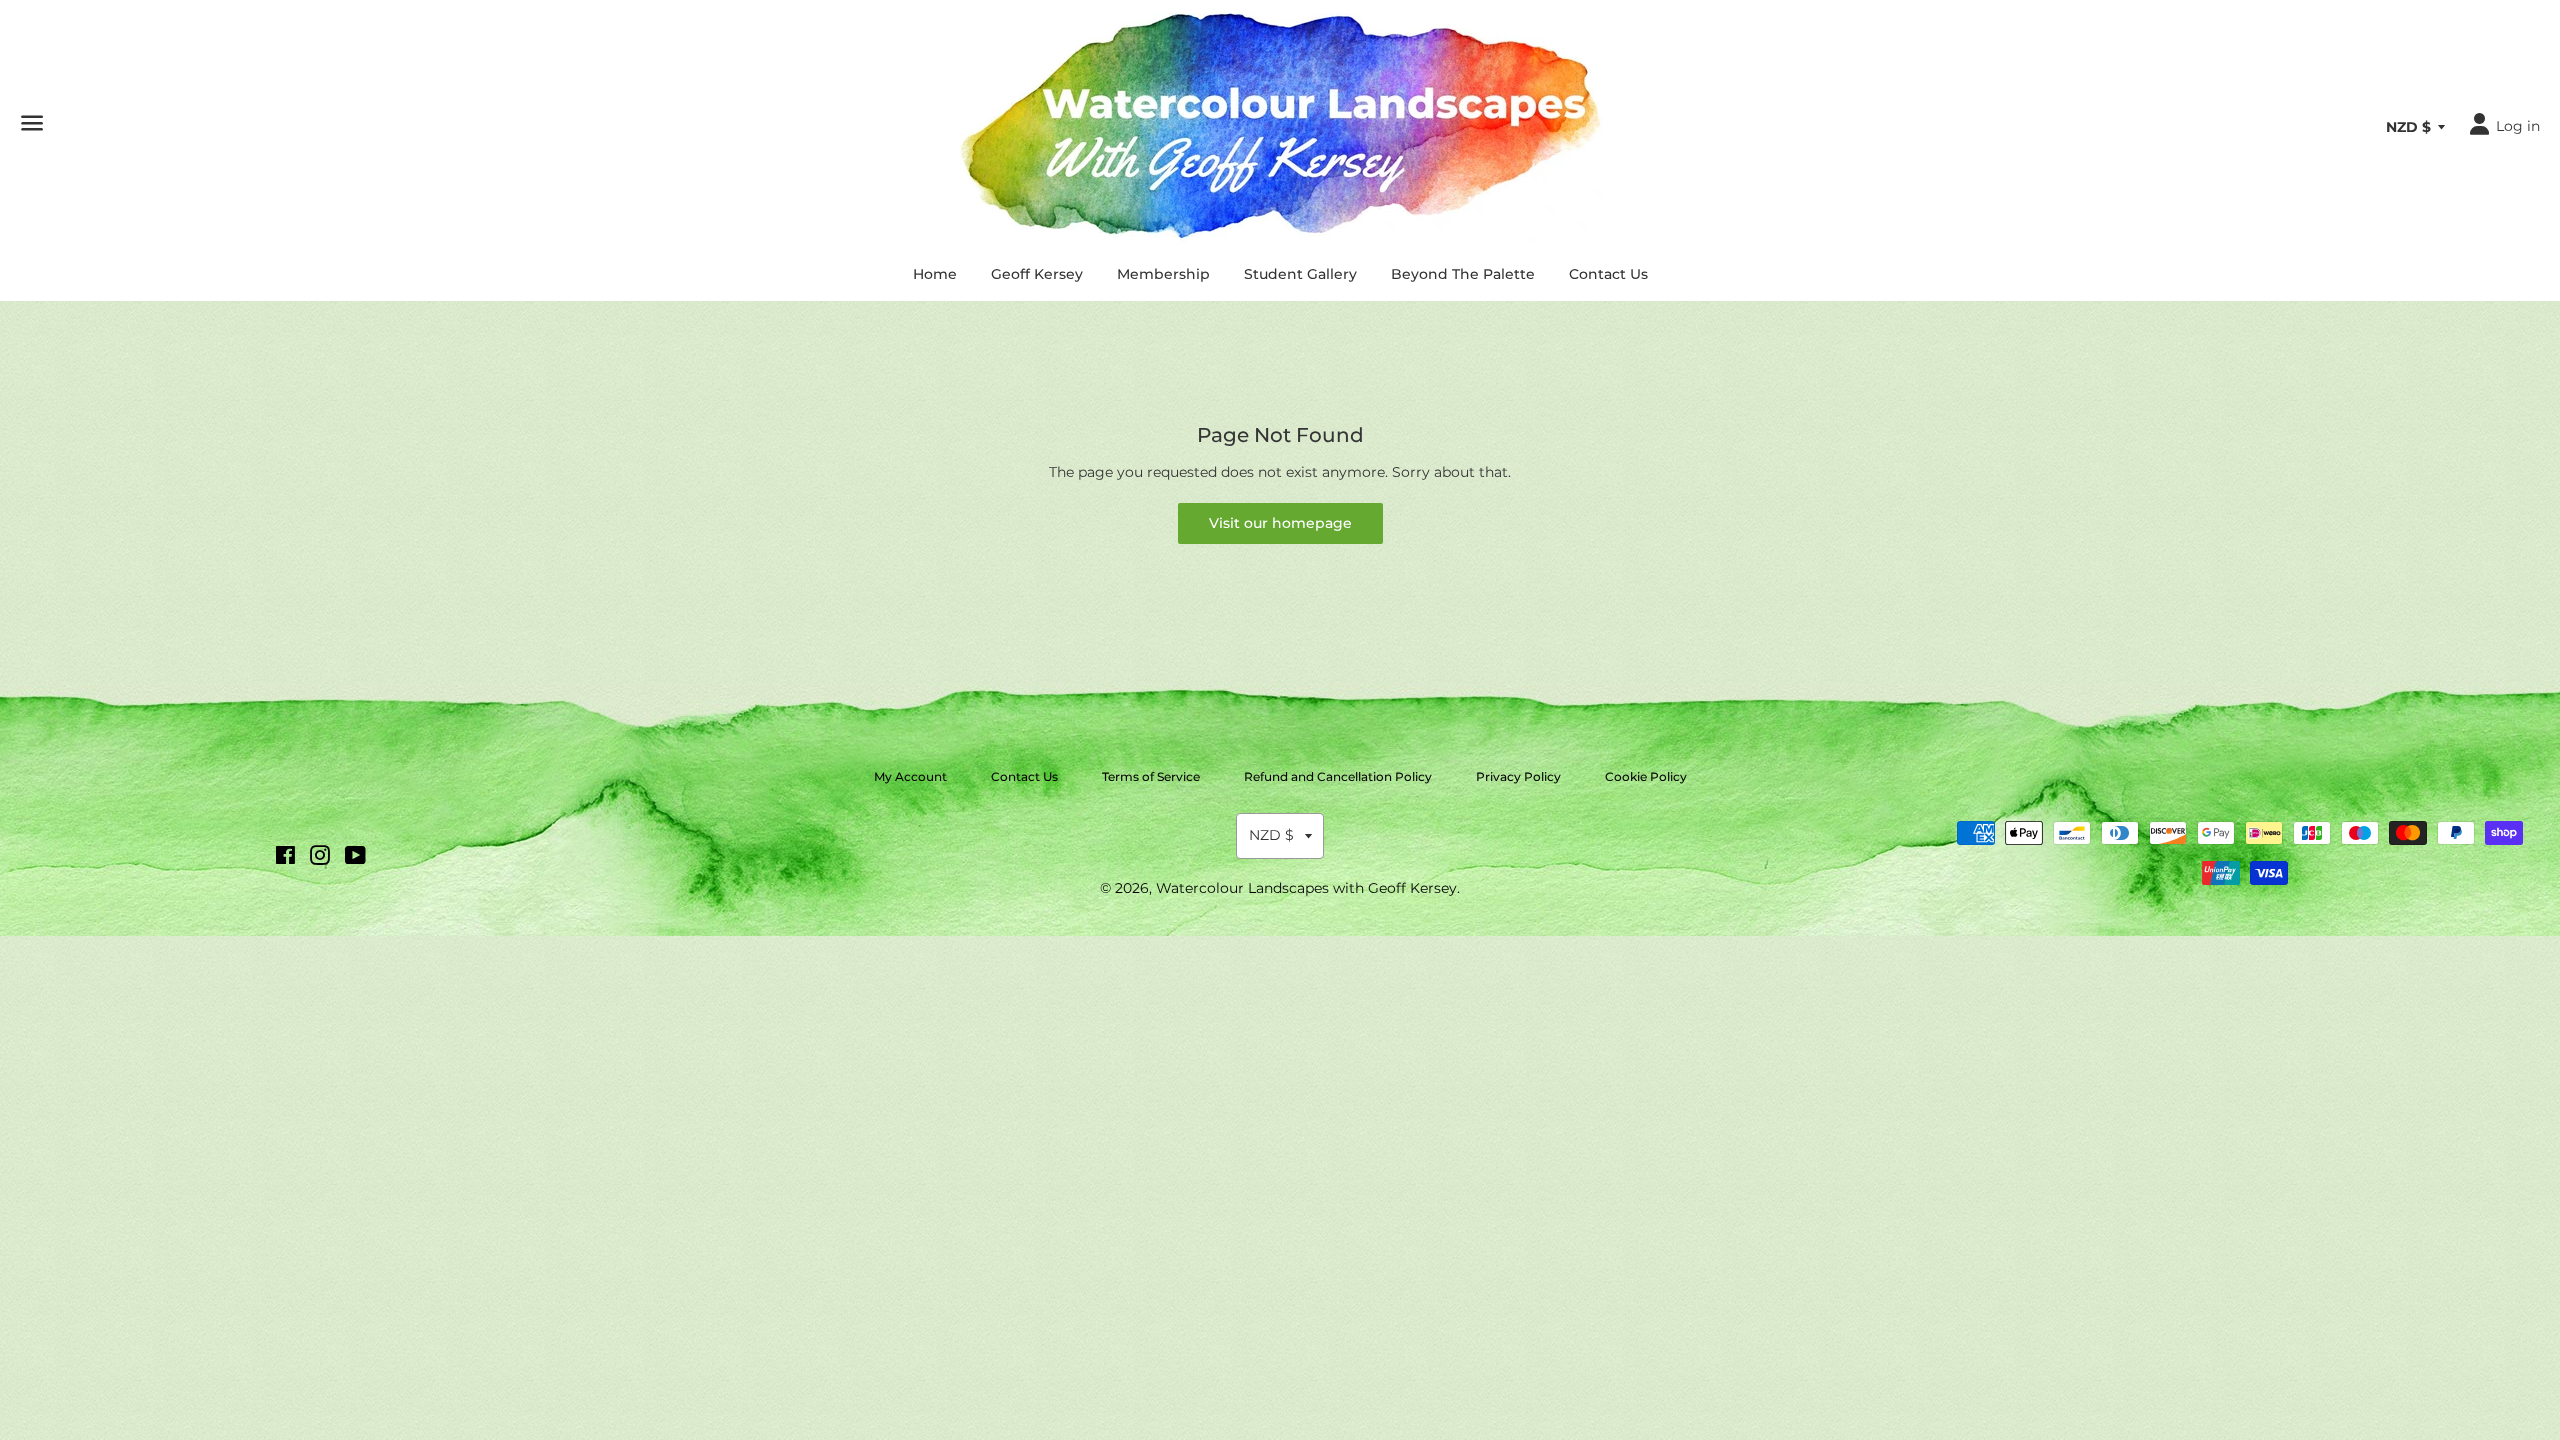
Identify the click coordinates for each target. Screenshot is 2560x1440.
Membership (1163, 274)
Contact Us (1608, 274)
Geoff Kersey (1037, 274)
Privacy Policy (1518, 776)
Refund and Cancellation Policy (1338, 776)
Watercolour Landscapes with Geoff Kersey (1306, 888)
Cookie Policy (1646, 776)
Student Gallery (1300, 274)
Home (935, 274)
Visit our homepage (1280, 523)
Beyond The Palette (1463, 274)
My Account (910, 776)
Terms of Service (1151, 776)
